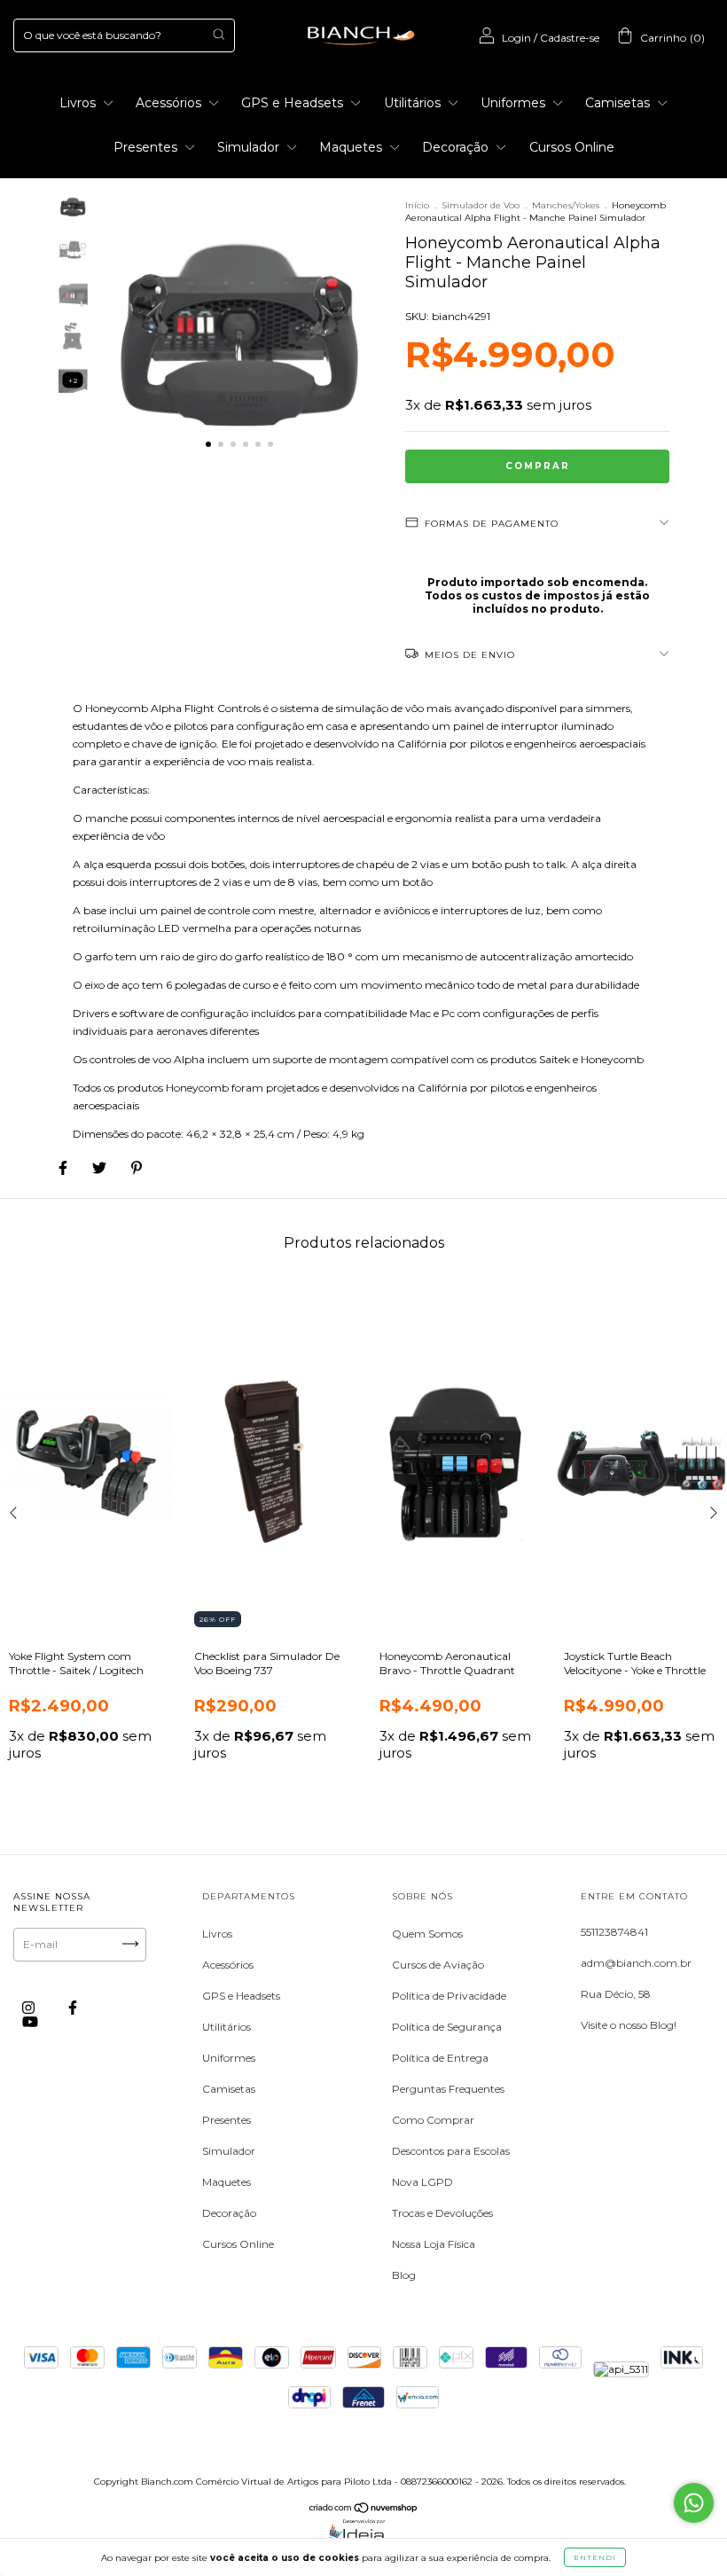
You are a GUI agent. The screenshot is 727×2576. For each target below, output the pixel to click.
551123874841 (614, 1932)
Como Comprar (433, 2120)
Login (516, 38)
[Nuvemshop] (364, 2510)
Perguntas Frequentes (448, 2089)
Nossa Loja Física (434, 2244)
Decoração (457, 147)
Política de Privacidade (449, 1996)
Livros (79, 103)
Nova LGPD (422, 2182)
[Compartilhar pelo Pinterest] (137, 1167)
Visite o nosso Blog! (629, 2025)
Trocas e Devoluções (442, 2213)
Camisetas (619, 103)
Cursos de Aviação (438, 1965)
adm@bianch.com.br (636, 1963)
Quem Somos (427, 1934)
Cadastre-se (570, 38)
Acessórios (170, 103)
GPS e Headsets (294, 103)
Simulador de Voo (481, 205)
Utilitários (414, 103)
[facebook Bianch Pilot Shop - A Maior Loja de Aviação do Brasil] (73, 2007)
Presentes (147, 147)
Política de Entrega (440, 2058)
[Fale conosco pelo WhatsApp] (694, 2503)
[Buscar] (219, 34)
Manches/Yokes (566, 205)
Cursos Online (572, 147)
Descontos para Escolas (451, 2151)
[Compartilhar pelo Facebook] (64, 1167)
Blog (404, 2275)
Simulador (250, 147)
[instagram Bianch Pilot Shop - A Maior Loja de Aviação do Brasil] (30, 2007)
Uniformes (515, 103)
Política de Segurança (447, 2027)
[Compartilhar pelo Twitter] (101, 1167)
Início (417, 205)
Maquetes (352, 147)
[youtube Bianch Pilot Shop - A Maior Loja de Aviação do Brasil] (30, 2021)
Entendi (595, 2557)
